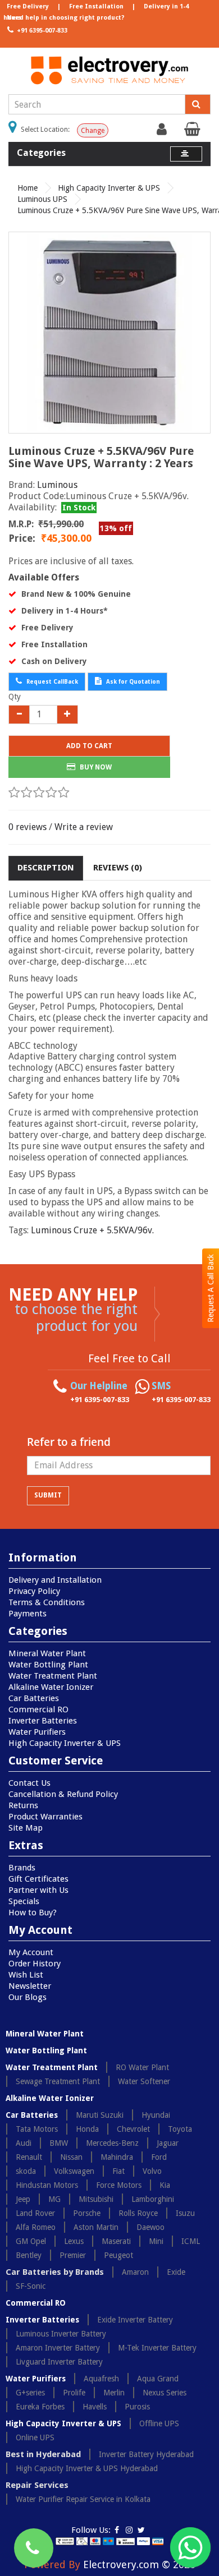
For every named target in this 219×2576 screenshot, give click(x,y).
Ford (159, 2157)
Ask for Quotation (132, 682)
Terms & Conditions (47, 1602)
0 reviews (28, 827)
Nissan (71, 2157)
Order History (35, 1964)
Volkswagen (74, 2171)
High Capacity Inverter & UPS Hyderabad (87, 2468)
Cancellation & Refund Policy (63, 1794)
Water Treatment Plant (53, 1676)
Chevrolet (133, 2129)
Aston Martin (96, 2227)
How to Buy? (33, 1913)
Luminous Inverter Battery (61, 2334)
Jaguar (168, 2143)
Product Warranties (45, 1817)
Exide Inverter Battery (135, 2320)
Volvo (152, 2171)
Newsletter (30, 1986)
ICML (191, 2241)
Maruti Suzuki (100, 2115)
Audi (24, 2143)
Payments (28, 1614)
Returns (23, 1805)
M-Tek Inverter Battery (157, 2348)
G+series (30, 2393)
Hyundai (156, 2115)
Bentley (29, 2255)
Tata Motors (37, 2129)
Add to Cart (89, 746)
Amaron (135, 2272)
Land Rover (35, 2213)
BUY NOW (95, 767)
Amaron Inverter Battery (58, 2348)
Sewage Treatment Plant (58, 2081)
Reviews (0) (118, 868)
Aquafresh (101, 2379)
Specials (24, 1901)
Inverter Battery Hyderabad (146, 2454)
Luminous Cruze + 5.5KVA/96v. (92, 1230)
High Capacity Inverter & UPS (109, 188)
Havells (95, 2407)
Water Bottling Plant (48, 1665)
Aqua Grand (158, 2379)
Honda (87, 2129)
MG (54, 2199)
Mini (156, 2241)
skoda (26, 2171)
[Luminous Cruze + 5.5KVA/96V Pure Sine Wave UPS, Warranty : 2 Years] (109, 333)
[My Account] (163, 132)
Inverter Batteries (43, 1721)
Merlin (114, 2393)
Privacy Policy (34, 1591)
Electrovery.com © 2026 (139, 2565)
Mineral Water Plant (47, 1653)
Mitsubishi (96, 2199)
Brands (22, 1868)
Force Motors (119, 2185)
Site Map (26, 1828)
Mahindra (117, 2157)
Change (93, 131)
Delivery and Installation (55, 1580)
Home (28, 188)
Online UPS (35, 2437)
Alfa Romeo (36, 2227)
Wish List (26, 1975)
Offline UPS (159, 2423)
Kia (165, 2185)
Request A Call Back (211, 1288)
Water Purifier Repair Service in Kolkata (83, 2499)
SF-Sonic (31, 2286)
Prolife (74, 2393)
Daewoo (150, 2227)
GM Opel (31, 2241)
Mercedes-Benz (112, 2143)
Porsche (87, 2213)
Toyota (180, 2129)
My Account (31, 1952)
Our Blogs (28, 1997)
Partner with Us (38, 1890)
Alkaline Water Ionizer (51, 1687)
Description (46, 868)
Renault (29, 2157)
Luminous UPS (42, 199)
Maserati (116, 2241)
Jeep (23, 2199)
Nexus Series (165, 2393)
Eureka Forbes (40, 2407)
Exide (176, 2272)
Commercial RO (38, 1709)
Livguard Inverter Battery (59, 2362)
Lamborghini (153, 2199)
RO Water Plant (142, 2067)
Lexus (74, 2241)
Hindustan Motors (47, 2185)
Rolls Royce (138, 2213)
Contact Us (29, 1783)
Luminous (57, 485)
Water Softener (144, 2081)
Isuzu (185, 2213)
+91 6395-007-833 (41, 31)
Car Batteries (34, 1698)
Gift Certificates (38, 1879)
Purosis (137, 2407)
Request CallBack (51, 682)
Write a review (84, 827)
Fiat (118, 2171)
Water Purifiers (37, 1732)
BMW (59, 2143)
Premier (73, 2255)
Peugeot (118, 2255)
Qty (15, 697)
